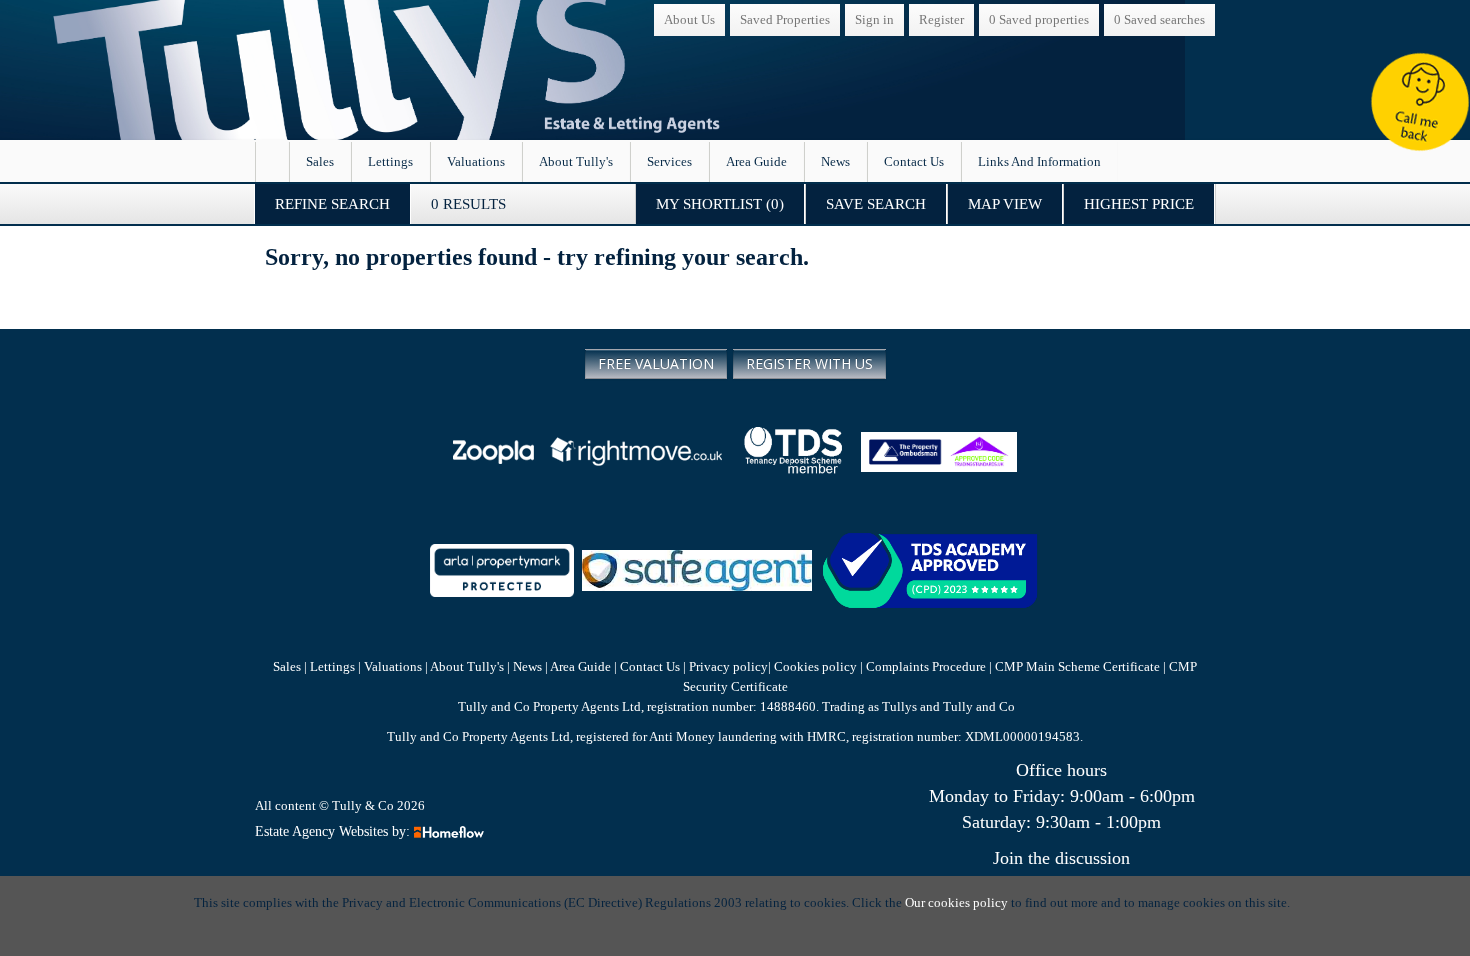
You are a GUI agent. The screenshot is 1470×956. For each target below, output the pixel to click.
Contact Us (650, 666)
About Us (689, 19)
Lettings (390, 161)
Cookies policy (815, 666)
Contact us (914, 161)
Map (1005, 204)
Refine (332, 204)
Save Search (876, 204)
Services (669, 161)
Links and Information (1039, 161)
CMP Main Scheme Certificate (1079, 666)
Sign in (874, 19)
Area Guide (756, 161)
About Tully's (576, 161)
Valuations (476, 161)
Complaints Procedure (926, 666)
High (1139, 204)
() (720, 204)
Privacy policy (727, 666)
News (835, 161)
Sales (320, 161)
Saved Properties (785, 19)
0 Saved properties (1039, 19)
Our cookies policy (958, 902)
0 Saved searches (1159, 19)
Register (941, 19)
